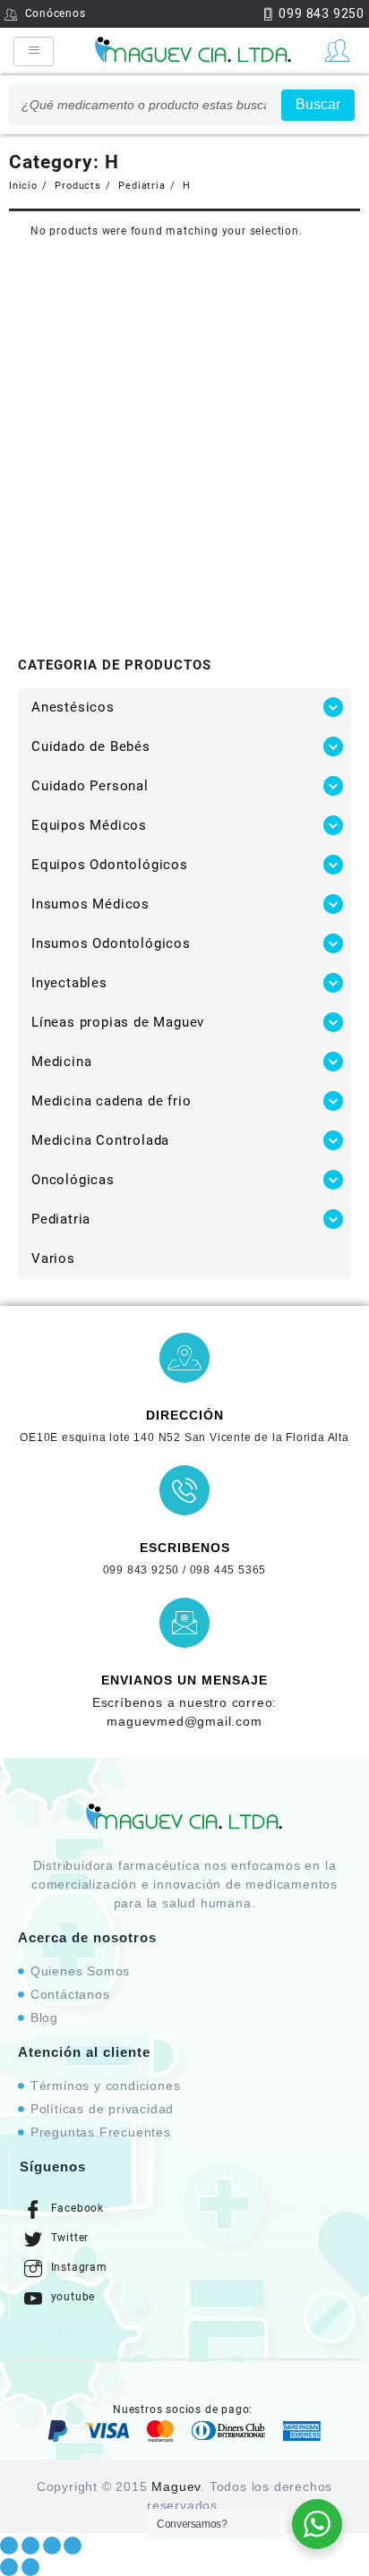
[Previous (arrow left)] (9, 2567)
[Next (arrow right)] (30, 2567)
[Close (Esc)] (9, 2546)
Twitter (68, 2238)
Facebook (76, 2208)
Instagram (77, 2267)
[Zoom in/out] (73, 2546)
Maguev (176, 2486)
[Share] (30, 2546)
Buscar (318, 104)
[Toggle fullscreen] (52, 2546)
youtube (71, 2297)
